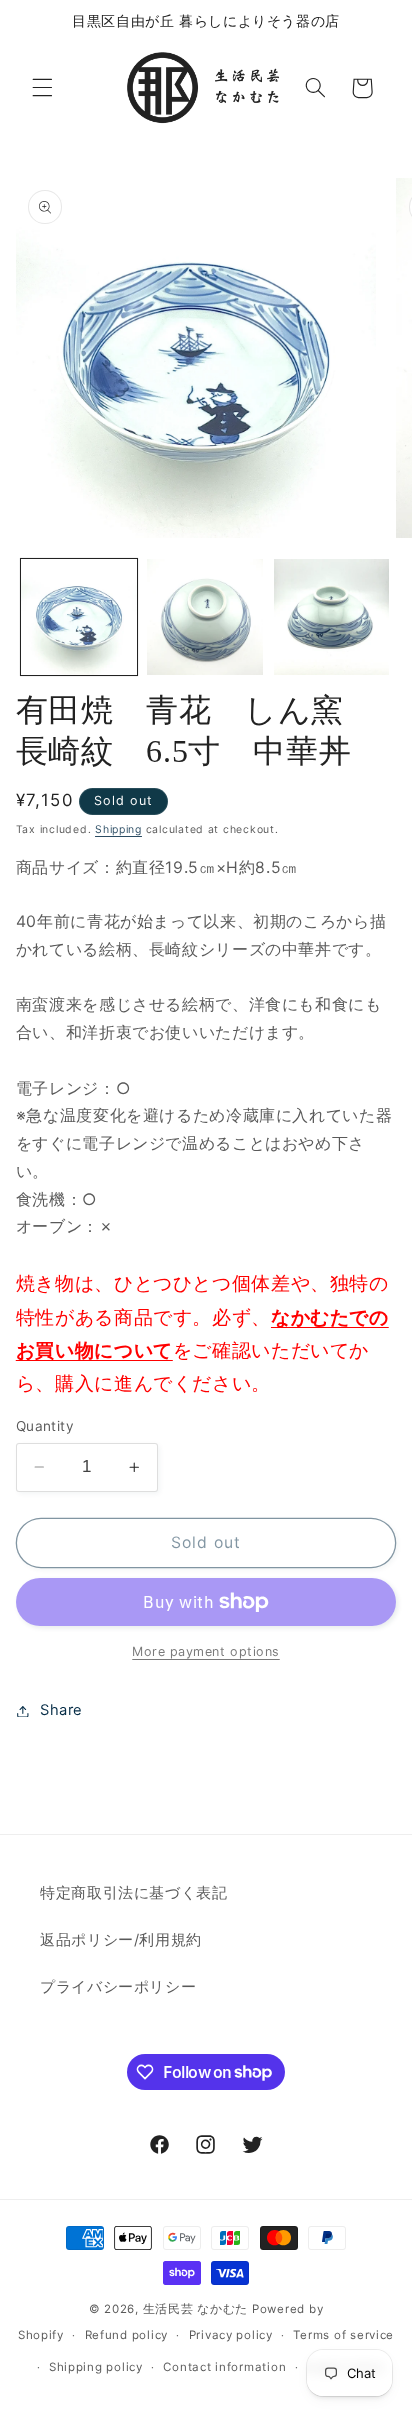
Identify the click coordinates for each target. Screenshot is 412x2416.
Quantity (45, 1426)
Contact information (224, 2367)
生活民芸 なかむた (196, 2309)
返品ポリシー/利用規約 (121, 1940)
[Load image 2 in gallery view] (205, 617)
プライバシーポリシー (118, 1987)
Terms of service (343, 2335)
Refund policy (127, 2335)
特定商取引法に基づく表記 (134, 1893)
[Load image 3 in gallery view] (332, 617)
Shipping (118, 829)
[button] (42, 88)
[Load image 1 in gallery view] (79, 617)
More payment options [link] (206, 1651)
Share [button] (61, 1710)
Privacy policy (231, 2335)
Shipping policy (96, 2367)
